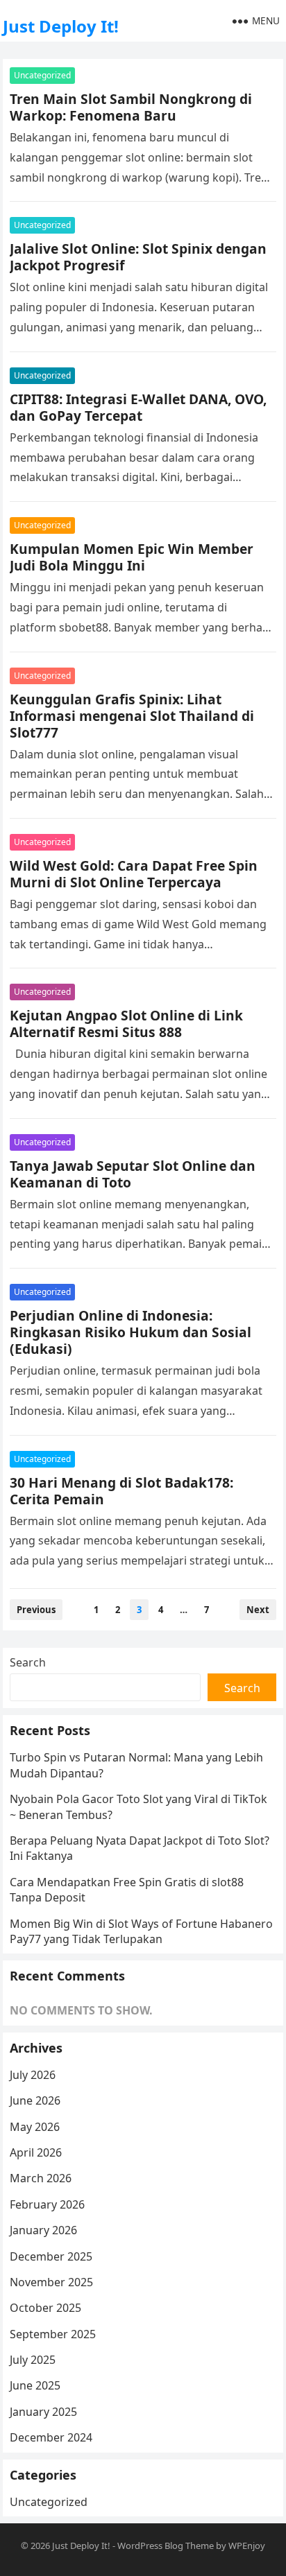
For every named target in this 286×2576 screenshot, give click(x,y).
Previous (36, 1610)
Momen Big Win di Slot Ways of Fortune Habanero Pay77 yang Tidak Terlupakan (141, 1931)
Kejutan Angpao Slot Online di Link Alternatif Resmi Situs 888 (126, 1024)
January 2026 (43, 2230)
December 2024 (51, 2437)
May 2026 (35, 2127)
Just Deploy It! (61, 26)
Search (28, 1662)
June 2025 (35, 2385)
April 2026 (36, 2152)
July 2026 (33, 2075)
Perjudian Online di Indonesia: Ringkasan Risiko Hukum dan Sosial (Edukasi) (131, 1332)
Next (258, 1610)
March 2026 (41, 2178)
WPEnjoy (247, 2545)
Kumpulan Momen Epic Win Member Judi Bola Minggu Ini (132, 557)
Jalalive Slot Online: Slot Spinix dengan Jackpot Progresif (138, 257)
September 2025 (53, 2334)
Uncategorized (42, 75)
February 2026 (47, 2204)
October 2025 (45, 2308)
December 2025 (51, 2256)
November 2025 (51, 2282)
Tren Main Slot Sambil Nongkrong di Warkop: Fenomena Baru (131, 107)
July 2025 (33, 2360)
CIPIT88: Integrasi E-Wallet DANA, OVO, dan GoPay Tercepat (138, 407)
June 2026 (35, 2100)
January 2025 (43, 2412)
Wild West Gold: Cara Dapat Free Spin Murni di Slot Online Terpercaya (134, 874)
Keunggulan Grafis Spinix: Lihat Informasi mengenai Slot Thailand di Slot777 (132, 716)
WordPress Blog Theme (166, 2545)
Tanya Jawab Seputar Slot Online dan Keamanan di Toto (133, 1174)
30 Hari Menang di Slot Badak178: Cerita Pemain (121, 1491)
